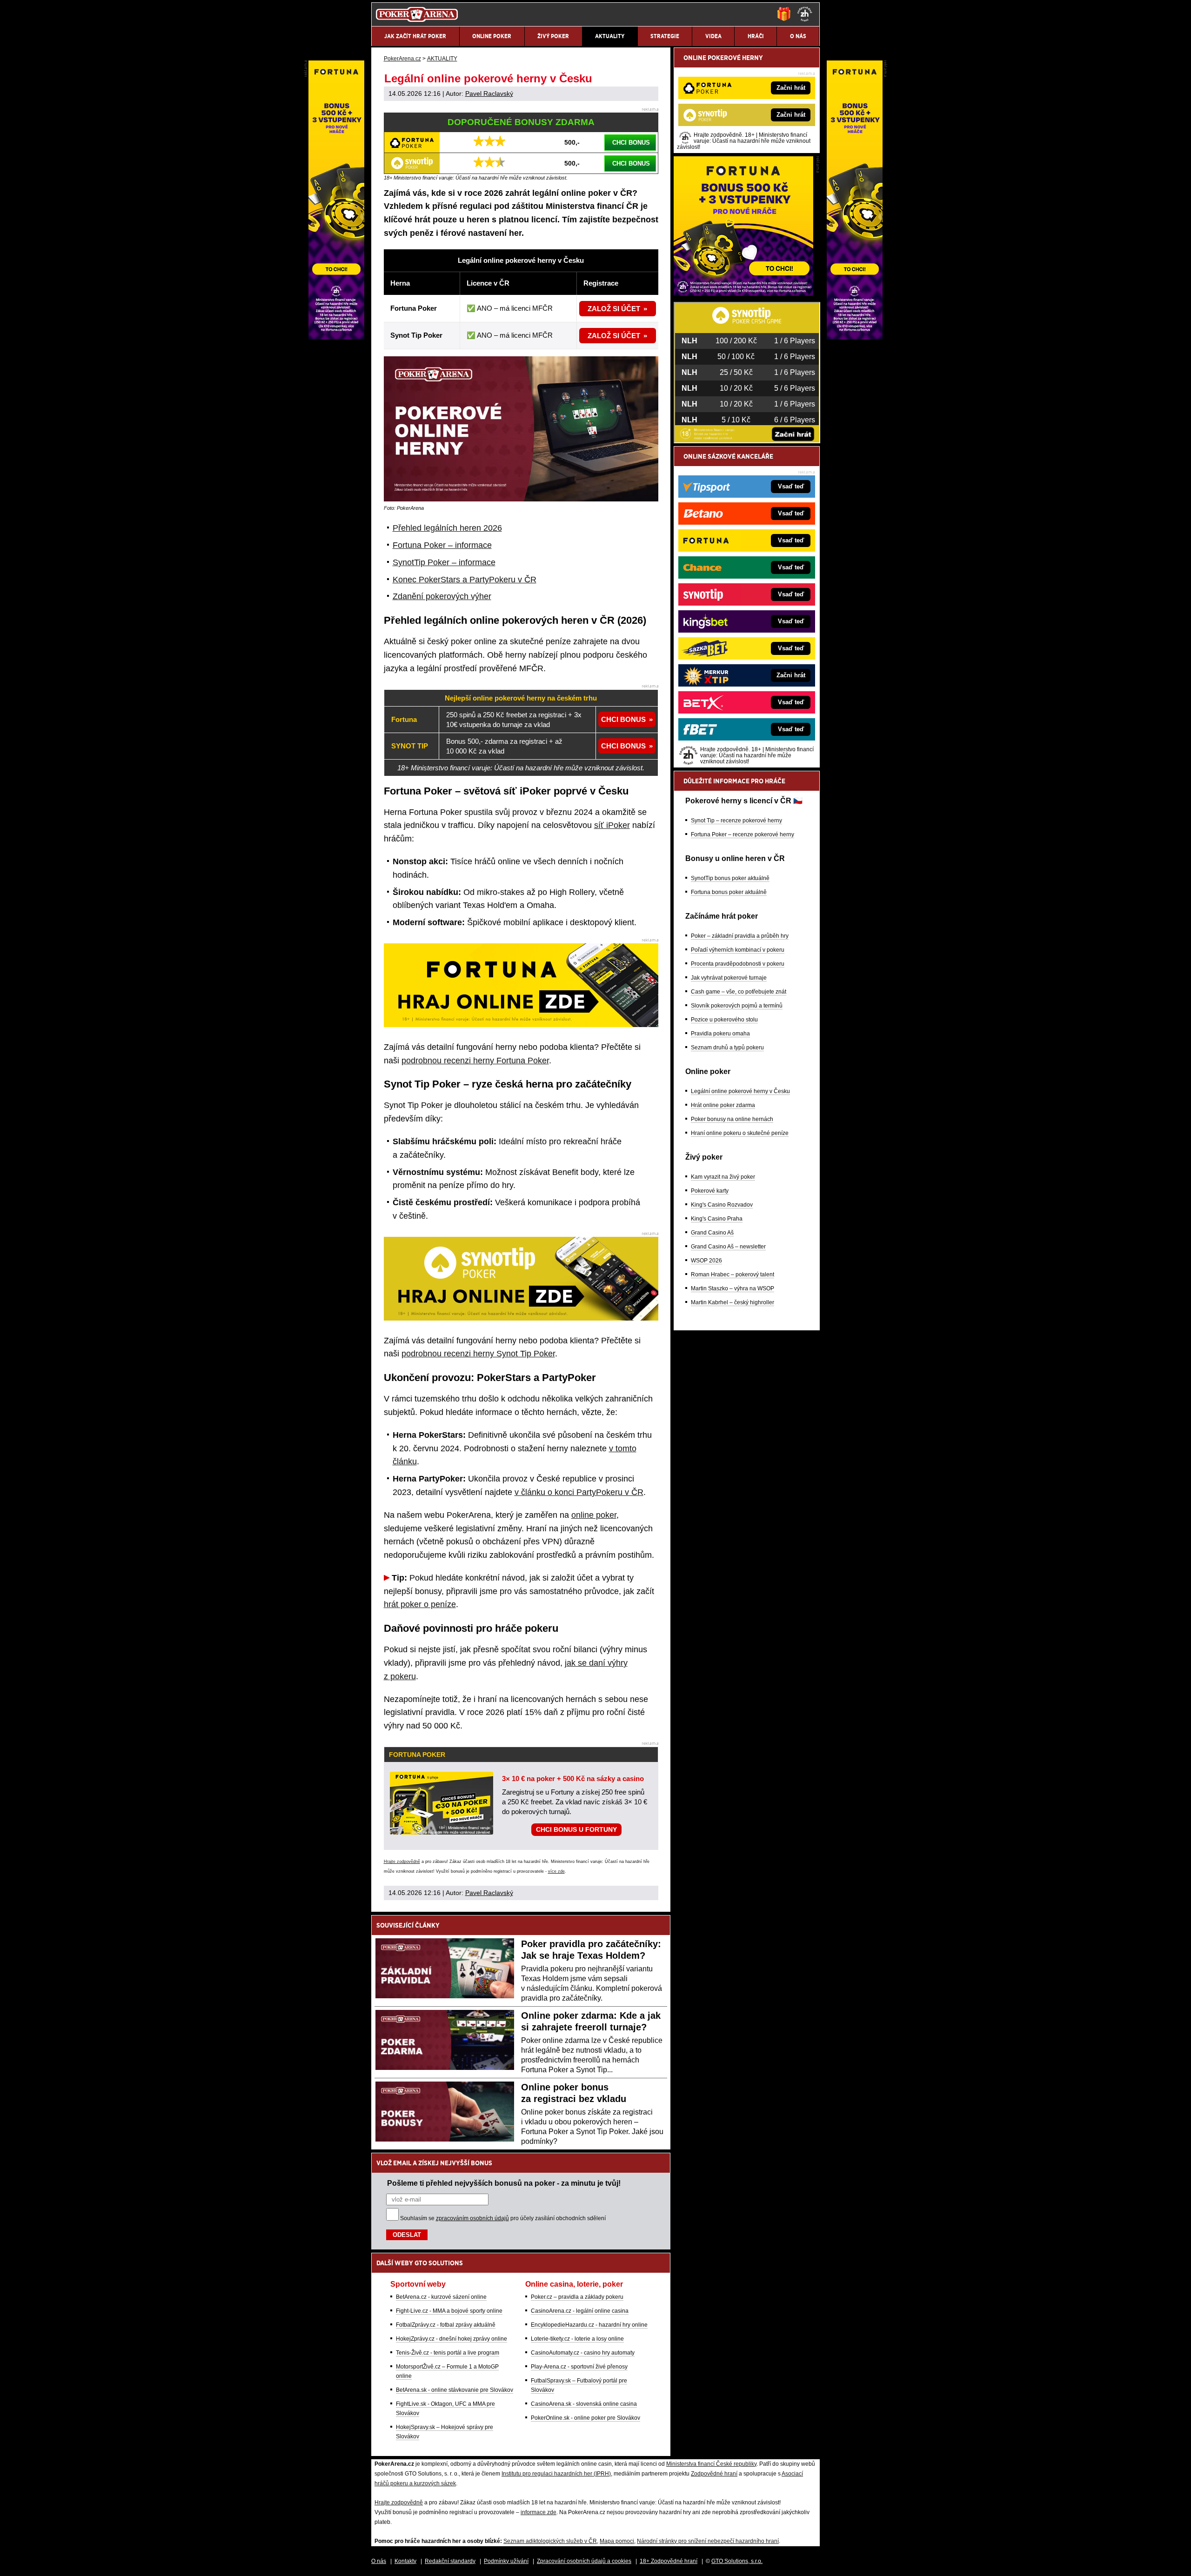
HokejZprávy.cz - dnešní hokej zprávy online (452, 2339)
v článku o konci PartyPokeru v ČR (579, 1492)
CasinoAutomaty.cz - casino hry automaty (583, 2353)
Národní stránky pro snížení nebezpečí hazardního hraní (708, 2541)
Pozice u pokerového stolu (724, 1020)
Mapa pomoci (617, 2541)
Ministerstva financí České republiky (711, 2464)
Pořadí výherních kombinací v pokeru (738, 950)
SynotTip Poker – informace (444, 562)
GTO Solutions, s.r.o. (737, 2561)
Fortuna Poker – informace (442, 545)
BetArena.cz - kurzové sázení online (441, 2297)
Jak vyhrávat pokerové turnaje (729, 978)
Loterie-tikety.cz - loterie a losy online (577, 2339)
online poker (594, 1515)
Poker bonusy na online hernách (732, 1119)
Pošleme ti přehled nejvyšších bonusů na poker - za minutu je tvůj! (504, 2183)
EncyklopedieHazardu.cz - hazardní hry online (589, 2325)
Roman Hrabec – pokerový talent (733, 1275)
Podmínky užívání (506, 2561)
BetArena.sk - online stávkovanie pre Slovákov (455, 2390)
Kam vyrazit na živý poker (723, 1177)
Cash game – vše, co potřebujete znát (739, 992)
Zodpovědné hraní (714, 2474)
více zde (556, 1871)
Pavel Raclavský (489, 93)
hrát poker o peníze (420, 1604)
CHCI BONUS (631, 143)
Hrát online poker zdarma (723, 1105)
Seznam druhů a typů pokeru (727, 1048)
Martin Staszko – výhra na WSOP (733, 1288)
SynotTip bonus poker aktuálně (730, 878)
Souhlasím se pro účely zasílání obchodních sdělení (503, 2218)
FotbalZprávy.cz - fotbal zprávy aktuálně (446, 2325)
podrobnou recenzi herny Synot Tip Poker (478, 1354)
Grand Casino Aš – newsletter (728, 1247)
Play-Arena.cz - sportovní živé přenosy (579, 2367)
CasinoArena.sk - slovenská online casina (584, 2404)
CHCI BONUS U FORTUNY (576, 1829)
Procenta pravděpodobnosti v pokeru (738, 964)
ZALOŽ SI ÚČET (614, 309)
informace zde (539, 2512)
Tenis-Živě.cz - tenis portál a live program (448, 2353)
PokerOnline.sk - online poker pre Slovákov (585, 2418)
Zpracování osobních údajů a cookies (584, 2561)
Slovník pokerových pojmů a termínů (737, 1006)
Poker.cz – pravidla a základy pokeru (577, 2297)
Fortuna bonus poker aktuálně (729, 892)
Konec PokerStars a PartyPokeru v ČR (465, 580)
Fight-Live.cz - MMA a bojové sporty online (449, 2311)
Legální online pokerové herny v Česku (740, 1091)
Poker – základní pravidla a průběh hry (740, 936)
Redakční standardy (450, 2561)
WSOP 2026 (706, 1261)
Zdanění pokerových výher (442, 596)
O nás (379, 2561)
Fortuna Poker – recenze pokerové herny (743, 834)
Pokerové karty (710, 1191)
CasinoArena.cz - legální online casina (580, 2311)
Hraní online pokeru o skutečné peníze (740, 1133)
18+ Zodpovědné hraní (669, 2561)
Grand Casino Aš (712, 1233)
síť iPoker (612, 825)
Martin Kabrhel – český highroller (733, 1302)
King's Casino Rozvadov (722, 1205)
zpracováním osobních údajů (472, 2218)
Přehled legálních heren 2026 (447, 528)
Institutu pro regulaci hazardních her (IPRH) (556, 2474)
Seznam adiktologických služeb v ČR (550, 2541)
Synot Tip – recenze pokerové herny (736, 821)
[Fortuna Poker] (743, 294)
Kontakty (405, 2561)
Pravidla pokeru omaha (720, 1034)
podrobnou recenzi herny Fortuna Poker (475, 1061)
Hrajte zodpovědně (402, 1862)
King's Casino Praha (717, 1219)
